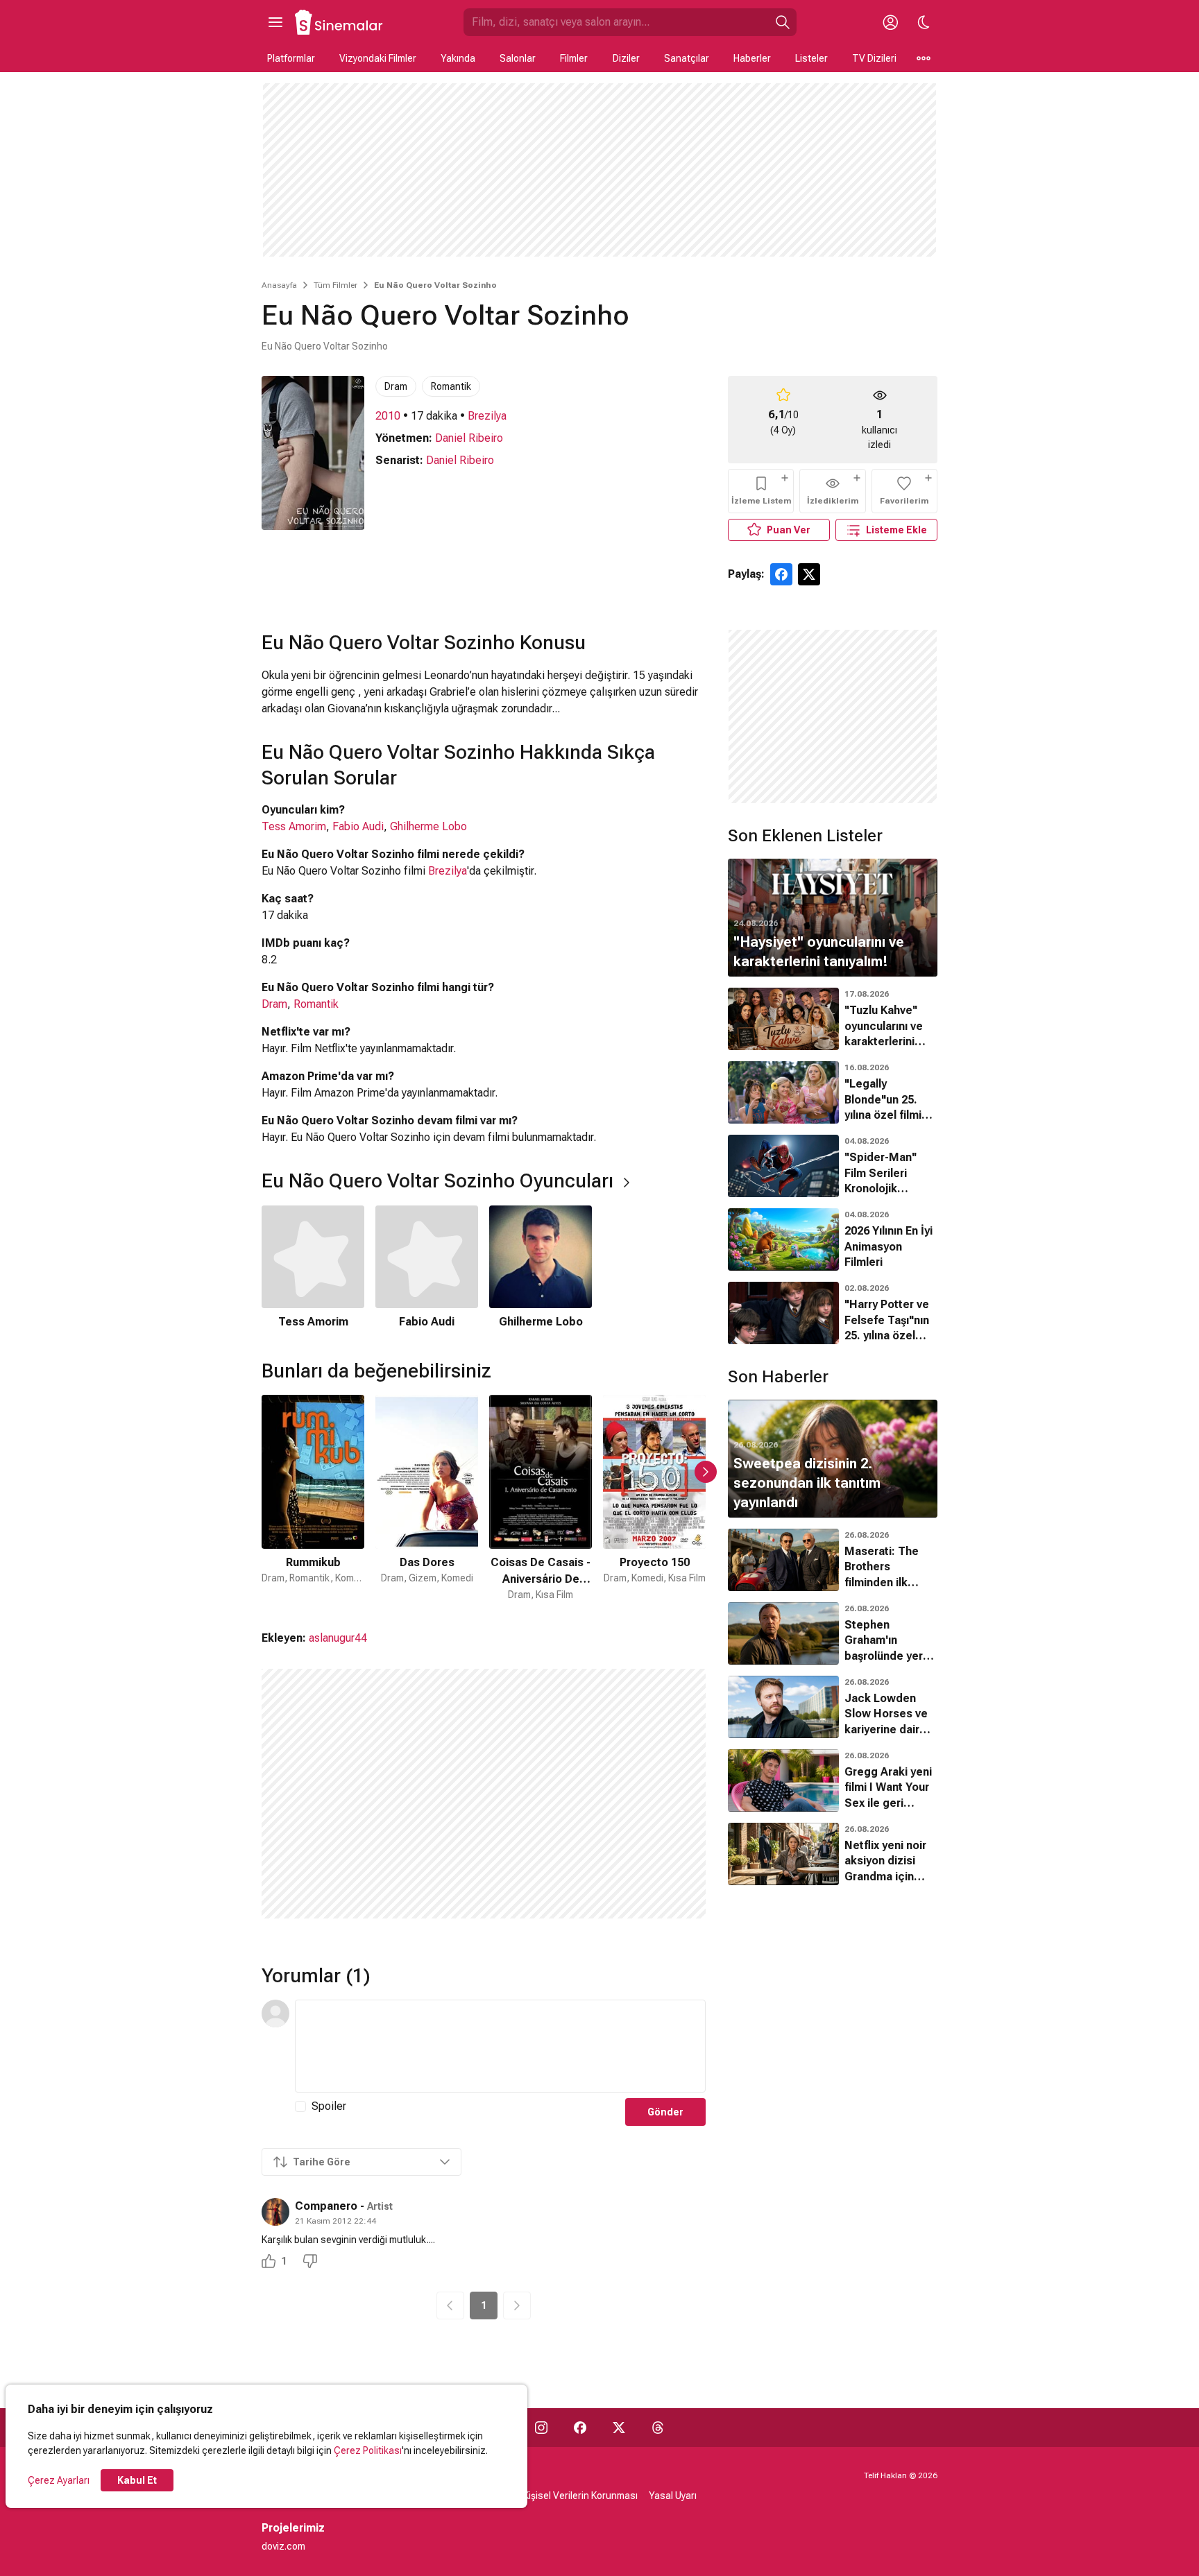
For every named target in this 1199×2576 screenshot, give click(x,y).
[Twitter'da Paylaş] (809, 574)
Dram (396, 386)
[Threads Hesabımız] (658, 2428)
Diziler (626, 58)
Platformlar (291, 58)
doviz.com (283, 2546)
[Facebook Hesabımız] (580, 2428)
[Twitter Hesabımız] (619, 2428)
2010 (388, 416)
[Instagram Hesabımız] (541, 2428)
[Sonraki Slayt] (706, 1472)
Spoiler (329, 2106)
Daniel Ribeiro (469, 438)
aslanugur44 (338, 1638)
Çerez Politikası (368, 2450)
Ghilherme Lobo (428, 826)
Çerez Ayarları (59, 2480)
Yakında (458, 58)
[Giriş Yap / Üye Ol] (890, 22)
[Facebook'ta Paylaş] (781, 574)
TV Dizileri (874, 58)
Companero (326, 2206)
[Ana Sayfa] (339, 22)
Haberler (752, 58)
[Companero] (275, 2212)
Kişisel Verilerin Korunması (580, 2496)
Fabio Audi (358, 826)
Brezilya (487, 416)
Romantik (451, 386)
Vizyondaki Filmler (378, 58)
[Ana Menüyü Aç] (275, 22)
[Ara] (783, 22)
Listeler (811, 58)
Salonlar (518, 58)
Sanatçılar (687, 58)
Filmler (574, 58)
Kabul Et (137, 2480)
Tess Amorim (294, 826)
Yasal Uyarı (673, 2496)
